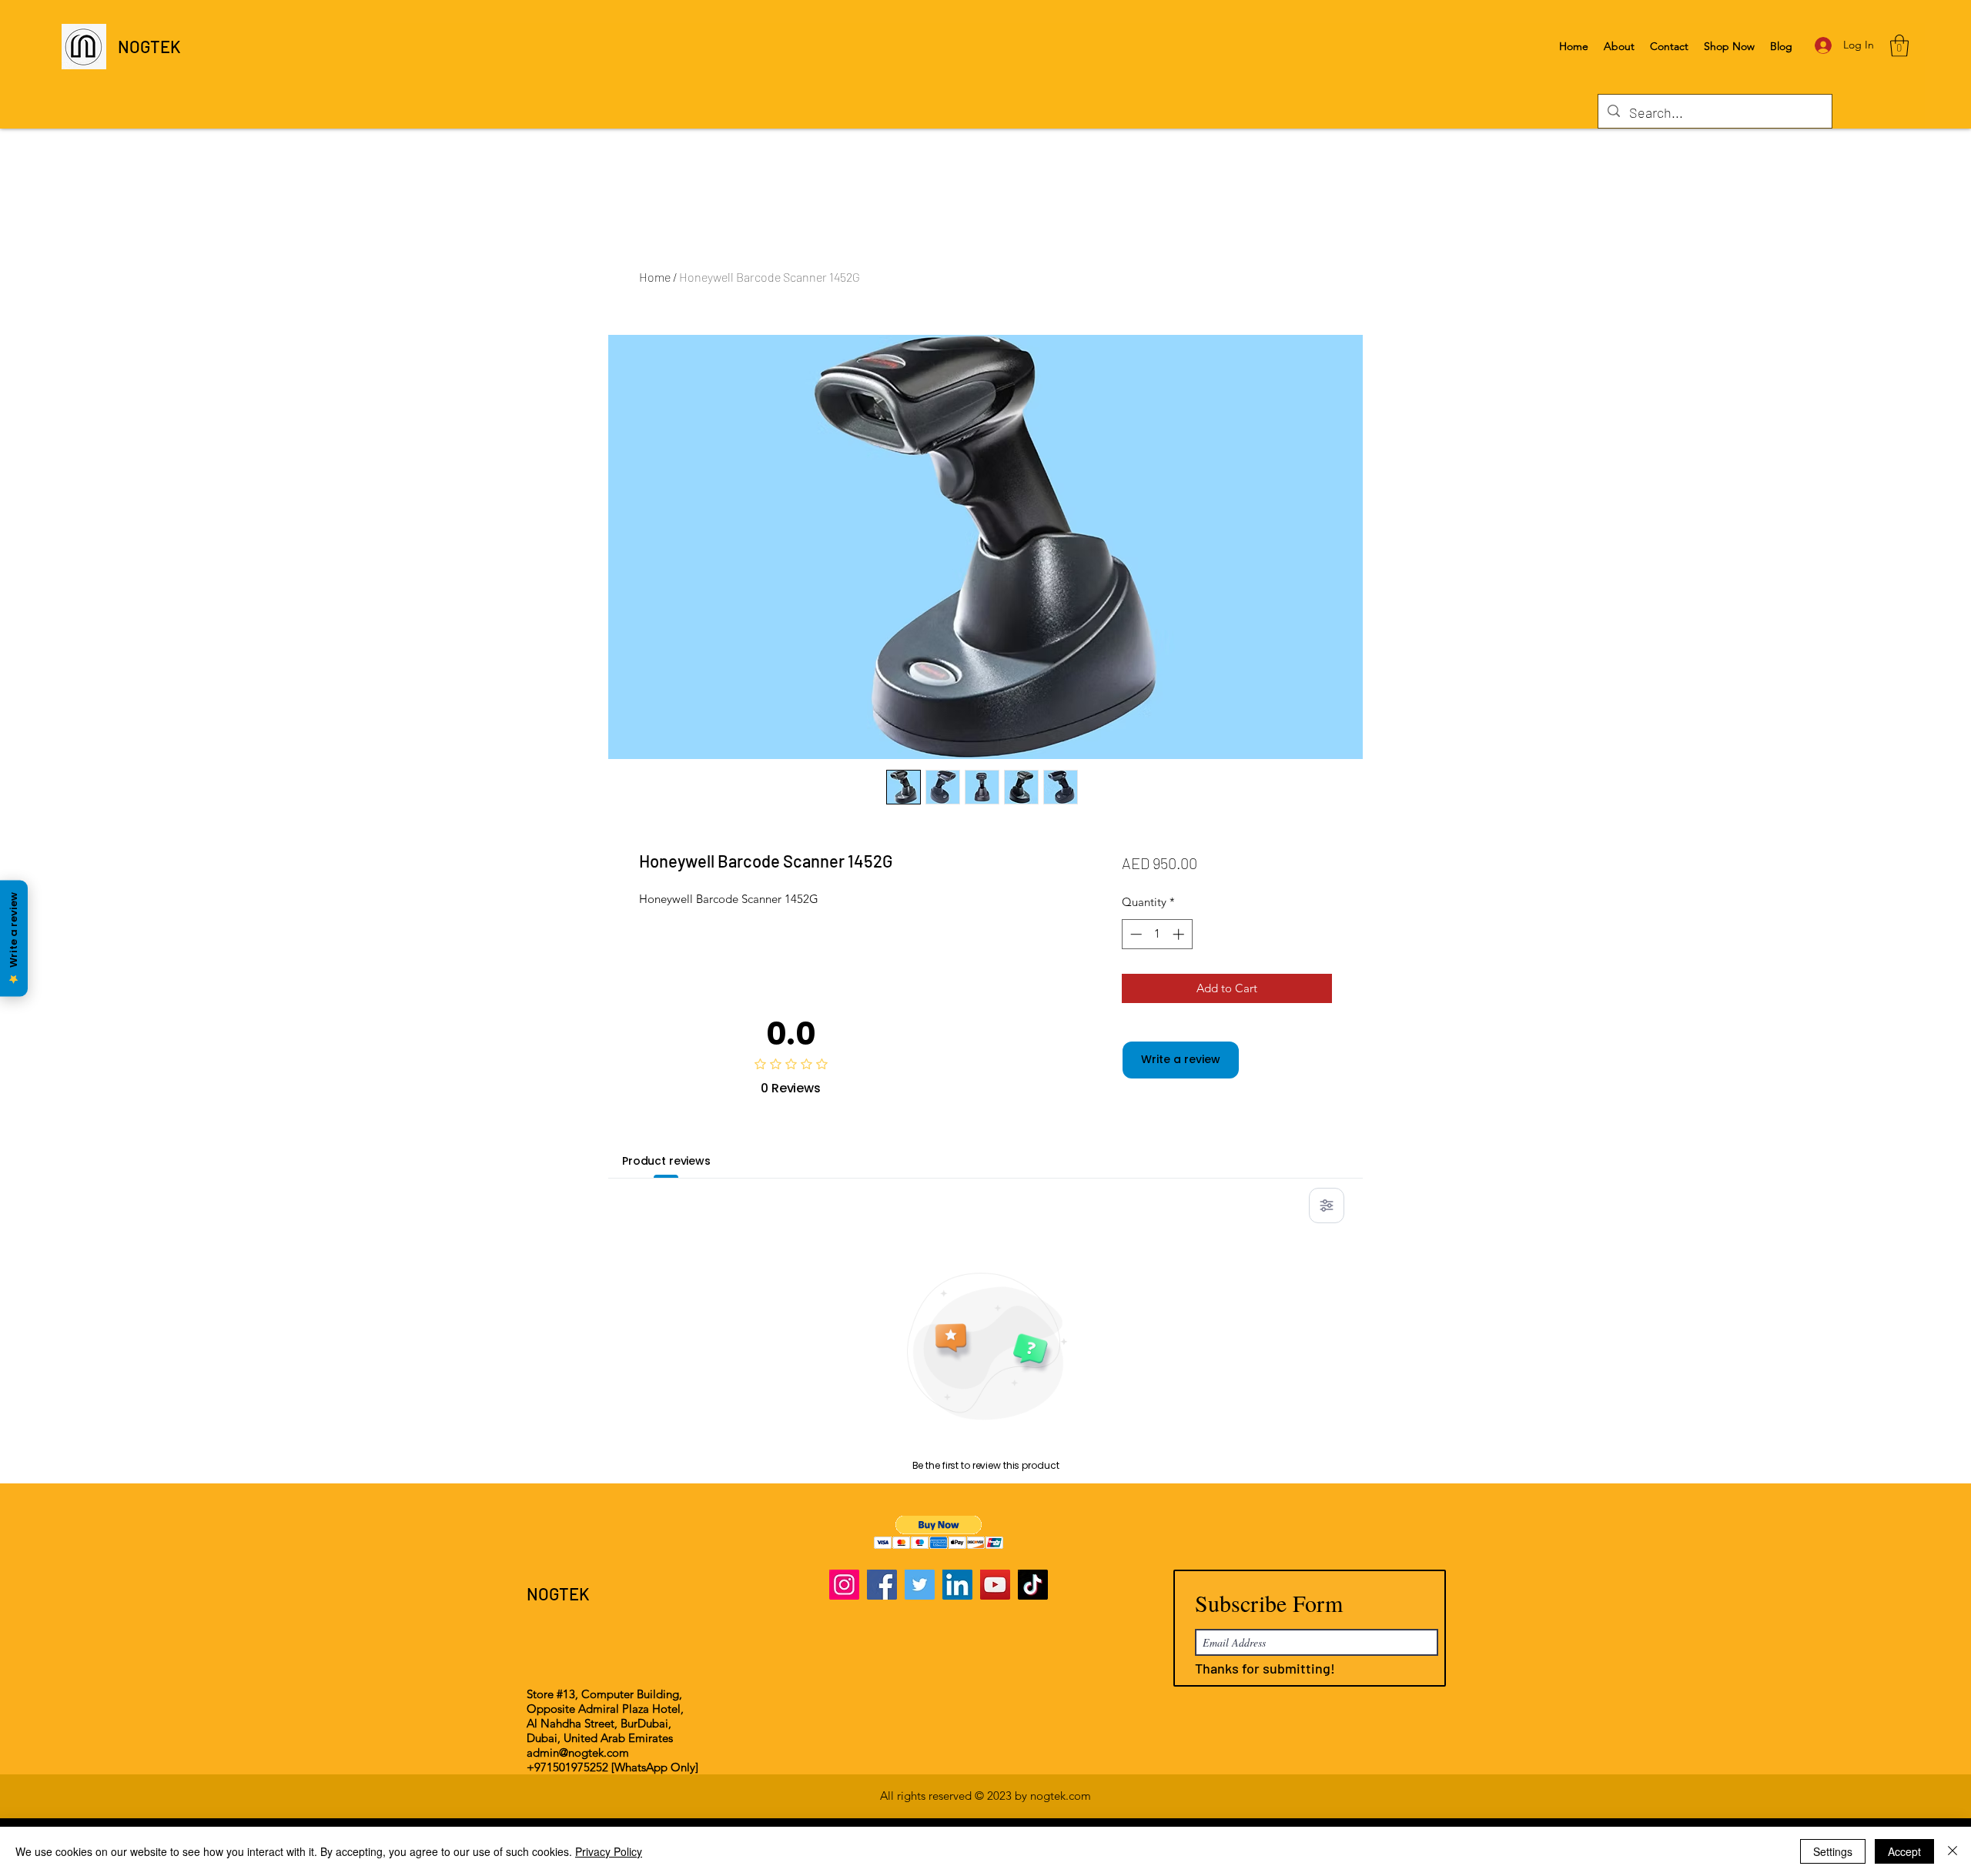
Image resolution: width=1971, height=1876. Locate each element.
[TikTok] (1033, 1585)
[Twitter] (920, 1585)
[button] (1899, 46)
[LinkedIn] (957, 1585)
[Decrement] (1134, 934)
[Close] (1953, 1851)
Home (655, 277)
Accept (1904, 1851)
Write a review (1181, 1059)
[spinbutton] (1157, 934)
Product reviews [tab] (666, 1161)
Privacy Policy (609, 1851)
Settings (1833, 1851)
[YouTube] (995, 1585)
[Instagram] (844, 1585)
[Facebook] (882, 1585)
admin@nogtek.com (578, 1752)
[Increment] (1180, 934)
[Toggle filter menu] (1327, 1206)
